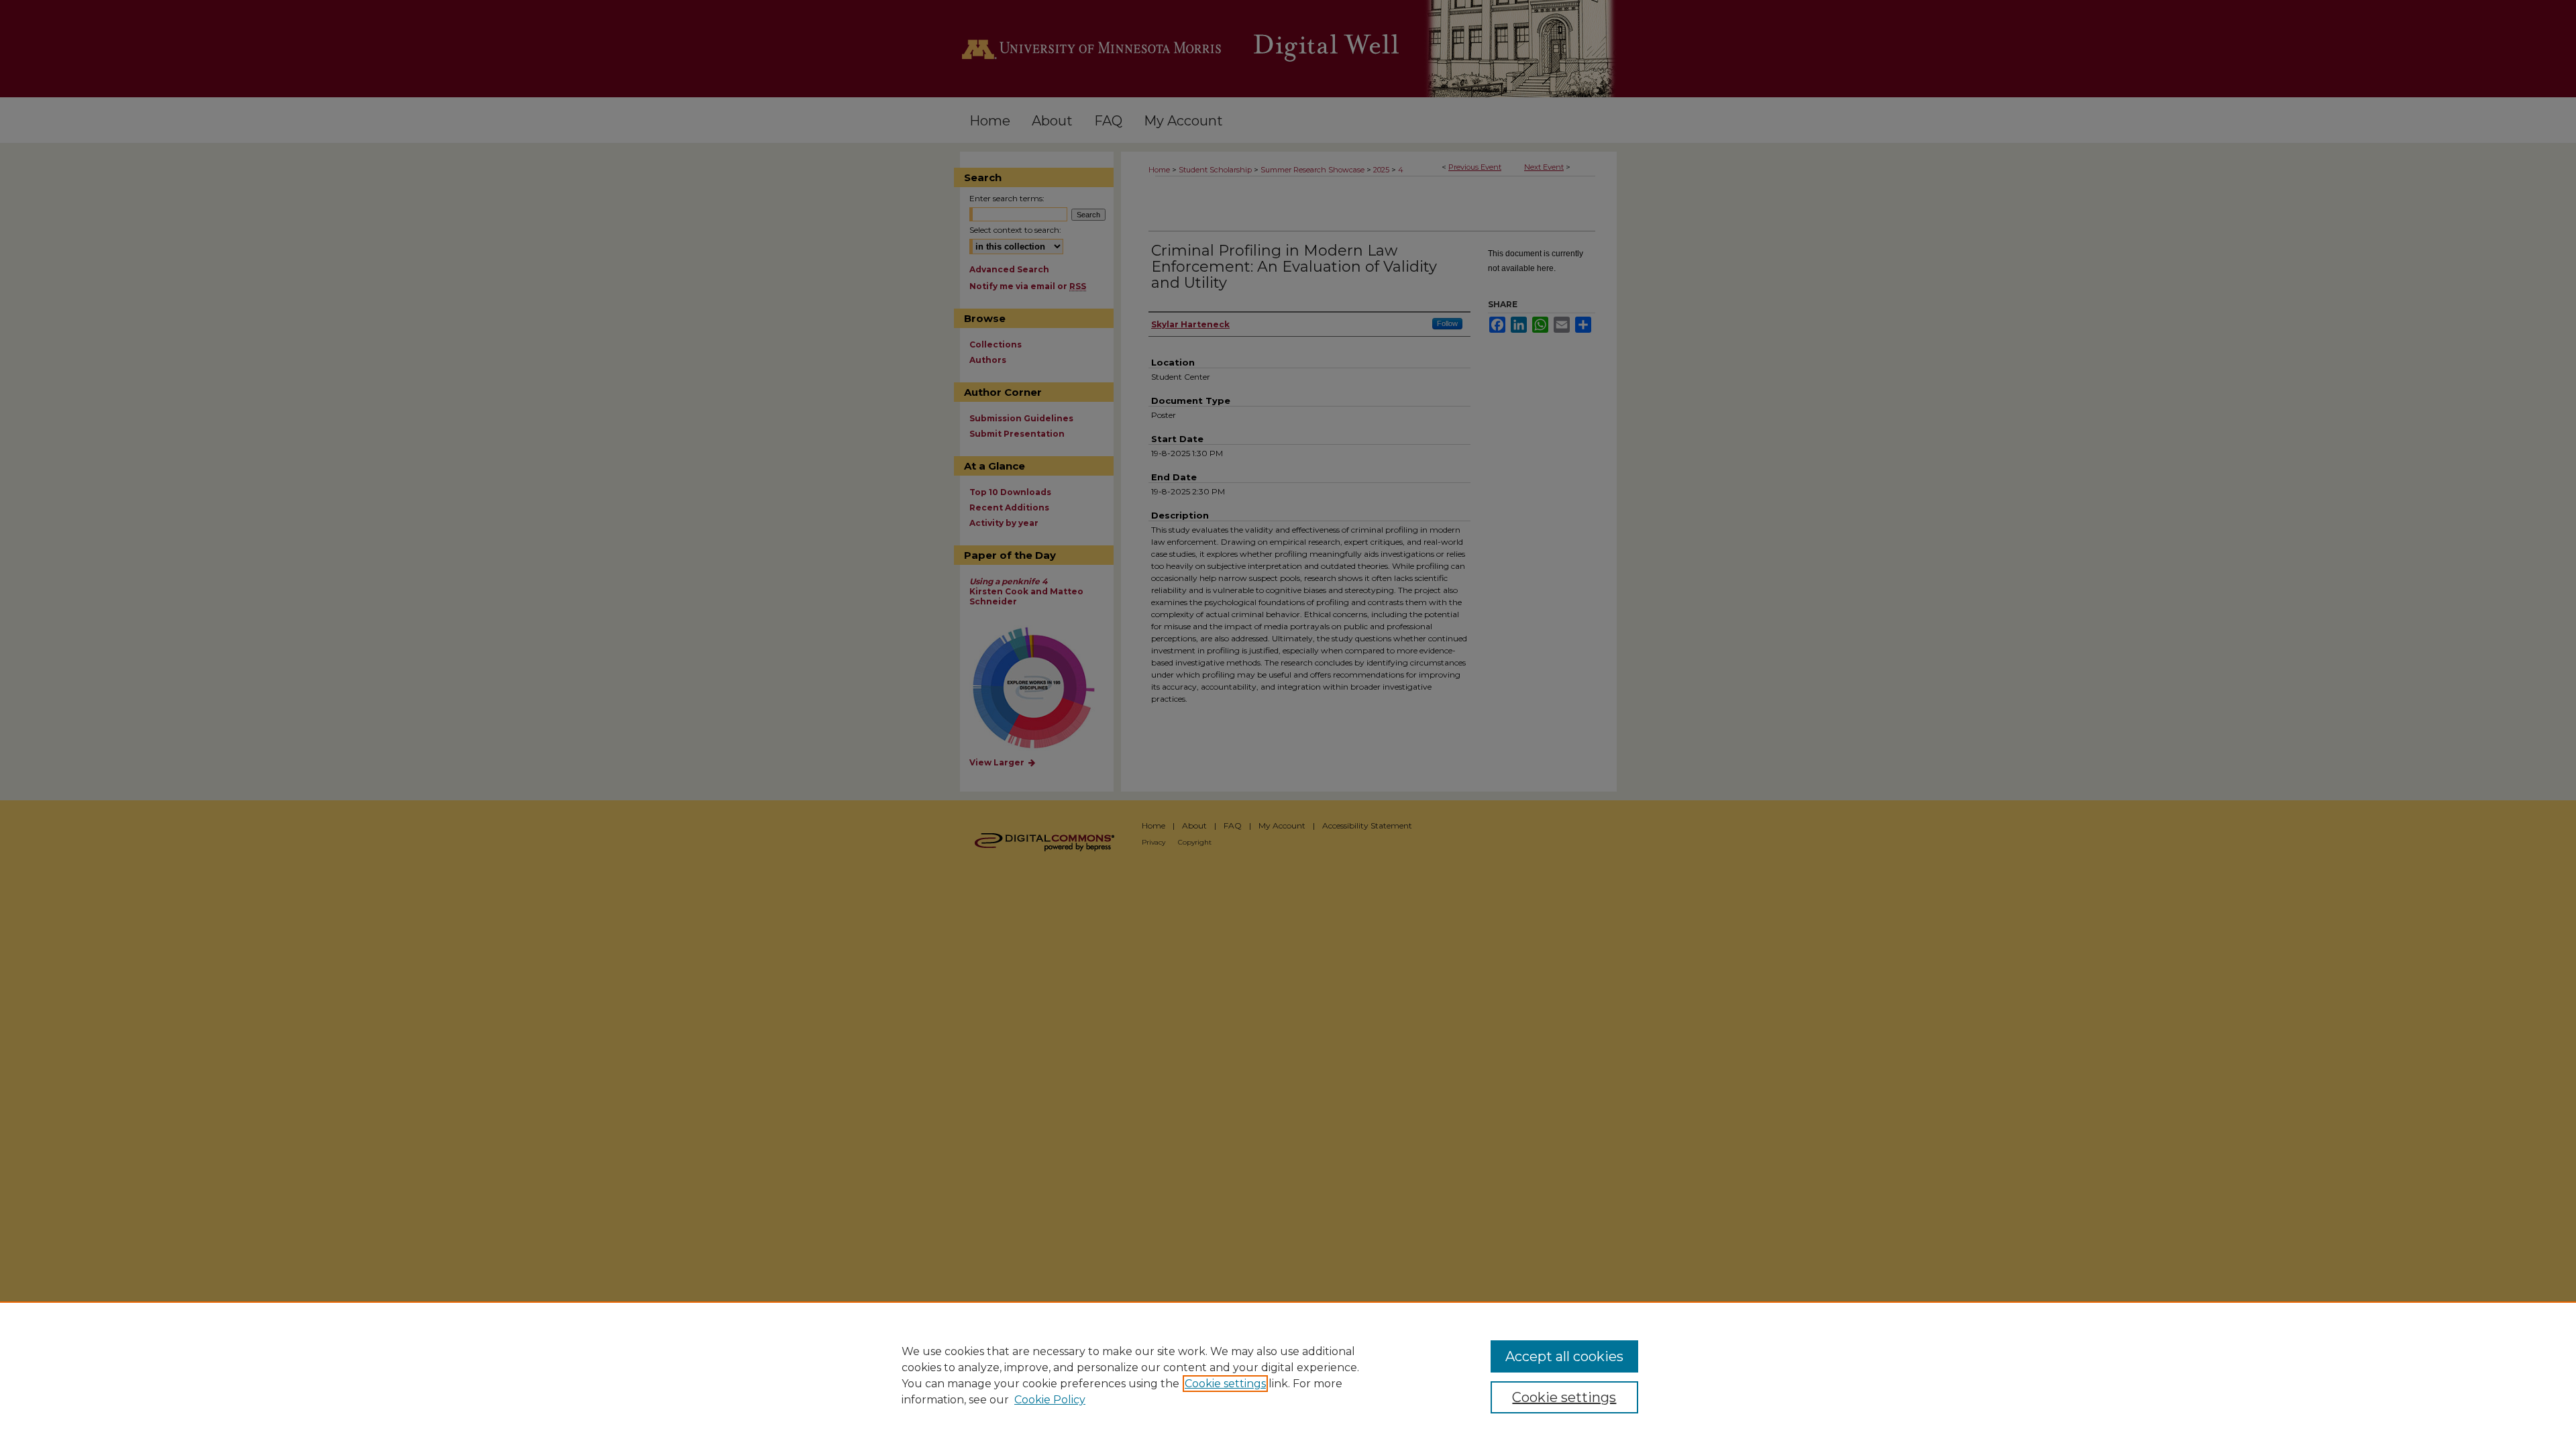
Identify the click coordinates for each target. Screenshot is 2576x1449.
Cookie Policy (1050, 1400)
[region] (1288, 1375)
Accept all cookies (1564, 1356)
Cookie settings (1225, 1384)
